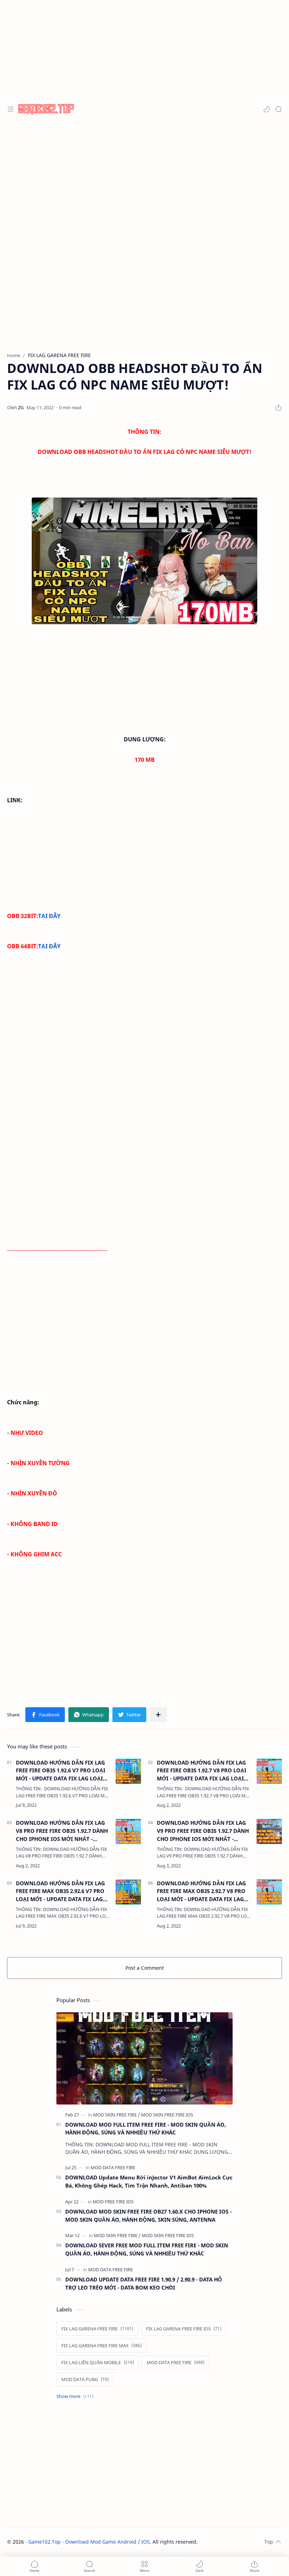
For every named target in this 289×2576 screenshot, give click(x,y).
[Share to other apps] (158, 1715)
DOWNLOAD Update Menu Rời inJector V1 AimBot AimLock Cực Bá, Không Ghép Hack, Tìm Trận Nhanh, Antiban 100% (149, 2181)
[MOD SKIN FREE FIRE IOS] (167, 2115)
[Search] (278, 109)
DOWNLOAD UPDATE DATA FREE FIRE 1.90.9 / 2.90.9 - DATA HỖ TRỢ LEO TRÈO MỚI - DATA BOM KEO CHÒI (144, 2283)
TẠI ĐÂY (49, 916)
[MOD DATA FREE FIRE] (113, 2167)
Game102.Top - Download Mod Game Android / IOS (89, 2542)
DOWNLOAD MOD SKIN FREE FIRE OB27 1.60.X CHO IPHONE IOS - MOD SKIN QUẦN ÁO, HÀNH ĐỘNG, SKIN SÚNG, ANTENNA (148, 2216)
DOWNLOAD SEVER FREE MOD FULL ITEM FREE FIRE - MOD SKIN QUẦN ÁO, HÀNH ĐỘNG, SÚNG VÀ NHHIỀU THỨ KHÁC (147, 2249)
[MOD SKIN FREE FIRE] (116, 2115)
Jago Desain (245, 2542)
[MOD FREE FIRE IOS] (113, 2202)
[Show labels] (76, 2396)
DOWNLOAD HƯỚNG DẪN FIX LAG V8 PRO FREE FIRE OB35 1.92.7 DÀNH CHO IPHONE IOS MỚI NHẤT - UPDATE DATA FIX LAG (62, 1831)
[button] (266, 109)
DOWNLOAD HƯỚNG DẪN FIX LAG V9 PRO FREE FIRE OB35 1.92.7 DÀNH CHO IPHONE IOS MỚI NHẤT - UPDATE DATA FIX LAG (203, 1831)
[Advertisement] (144, 176)
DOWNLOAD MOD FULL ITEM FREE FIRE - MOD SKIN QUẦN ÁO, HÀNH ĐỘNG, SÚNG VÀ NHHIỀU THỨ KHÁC (146, 2129)
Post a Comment (145, 1968)
